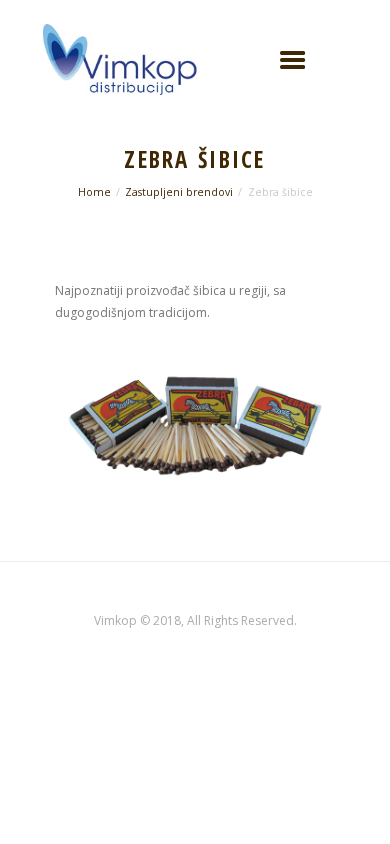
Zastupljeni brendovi (179, 192)
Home (94, 192)
